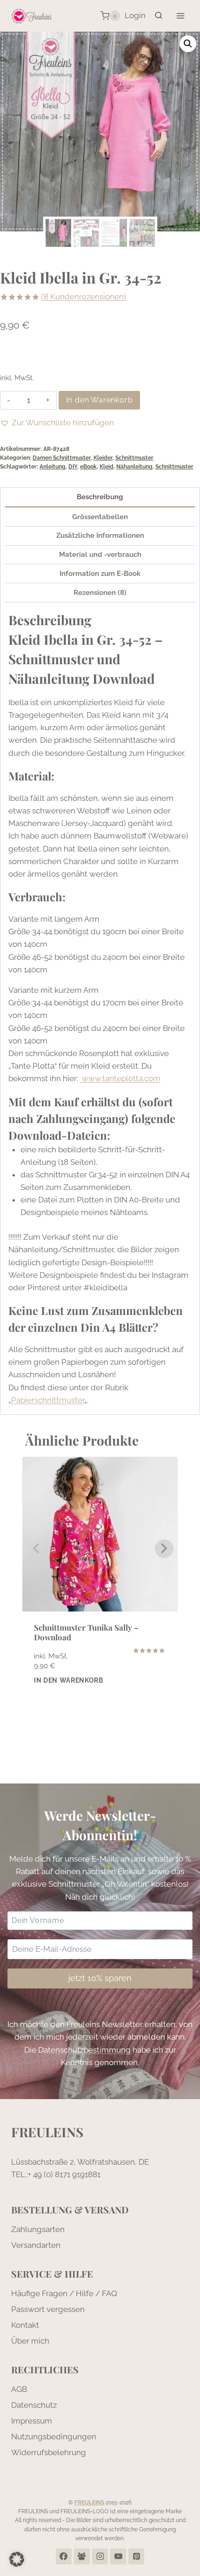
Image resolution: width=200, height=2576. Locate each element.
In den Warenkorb (100, 400)
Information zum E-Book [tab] (100, 574)
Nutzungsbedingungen (54, 2437)
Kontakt (25, 2325)
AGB (19, 2389)
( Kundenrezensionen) (84, 297)
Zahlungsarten (38, 2229)
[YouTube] (118, 2556)
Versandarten (36, 2245)
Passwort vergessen (48, 2309)
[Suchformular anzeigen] (159, 16)
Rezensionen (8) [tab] (100, 593)
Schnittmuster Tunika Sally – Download (86, 1632)
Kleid (107, 467)
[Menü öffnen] (180, 16)
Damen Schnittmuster (62, 458)
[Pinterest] (136, 2556)
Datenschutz (34, 2405)
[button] (188, 44)
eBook (88, 467)
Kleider (103, 458)
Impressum (32, 2421)
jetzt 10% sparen (100, 1978)
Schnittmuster (134, 458)
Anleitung (53, 467)
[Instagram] (100, 2556)
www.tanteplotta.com (120, 1078)
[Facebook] (64, 2556)
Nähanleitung (134, 467)
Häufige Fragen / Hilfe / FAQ (64, 2293)
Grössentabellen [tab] (100, 517)
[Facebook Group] (82, 2556)
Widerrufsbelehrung (49, 2452)
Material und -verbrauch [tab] (100, 555)
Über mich (30, 2341)
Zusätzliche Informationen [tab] (100, 535)
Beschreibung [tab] (100, 497)
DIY (73, 467)
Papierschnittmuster (48, 1400)
